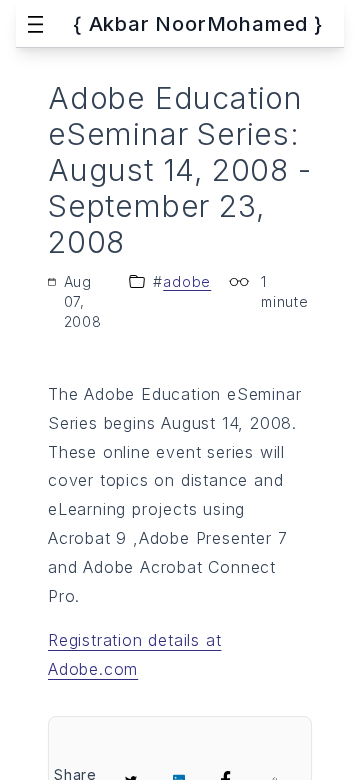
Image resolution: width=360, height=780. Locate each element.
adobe (187, 281)
